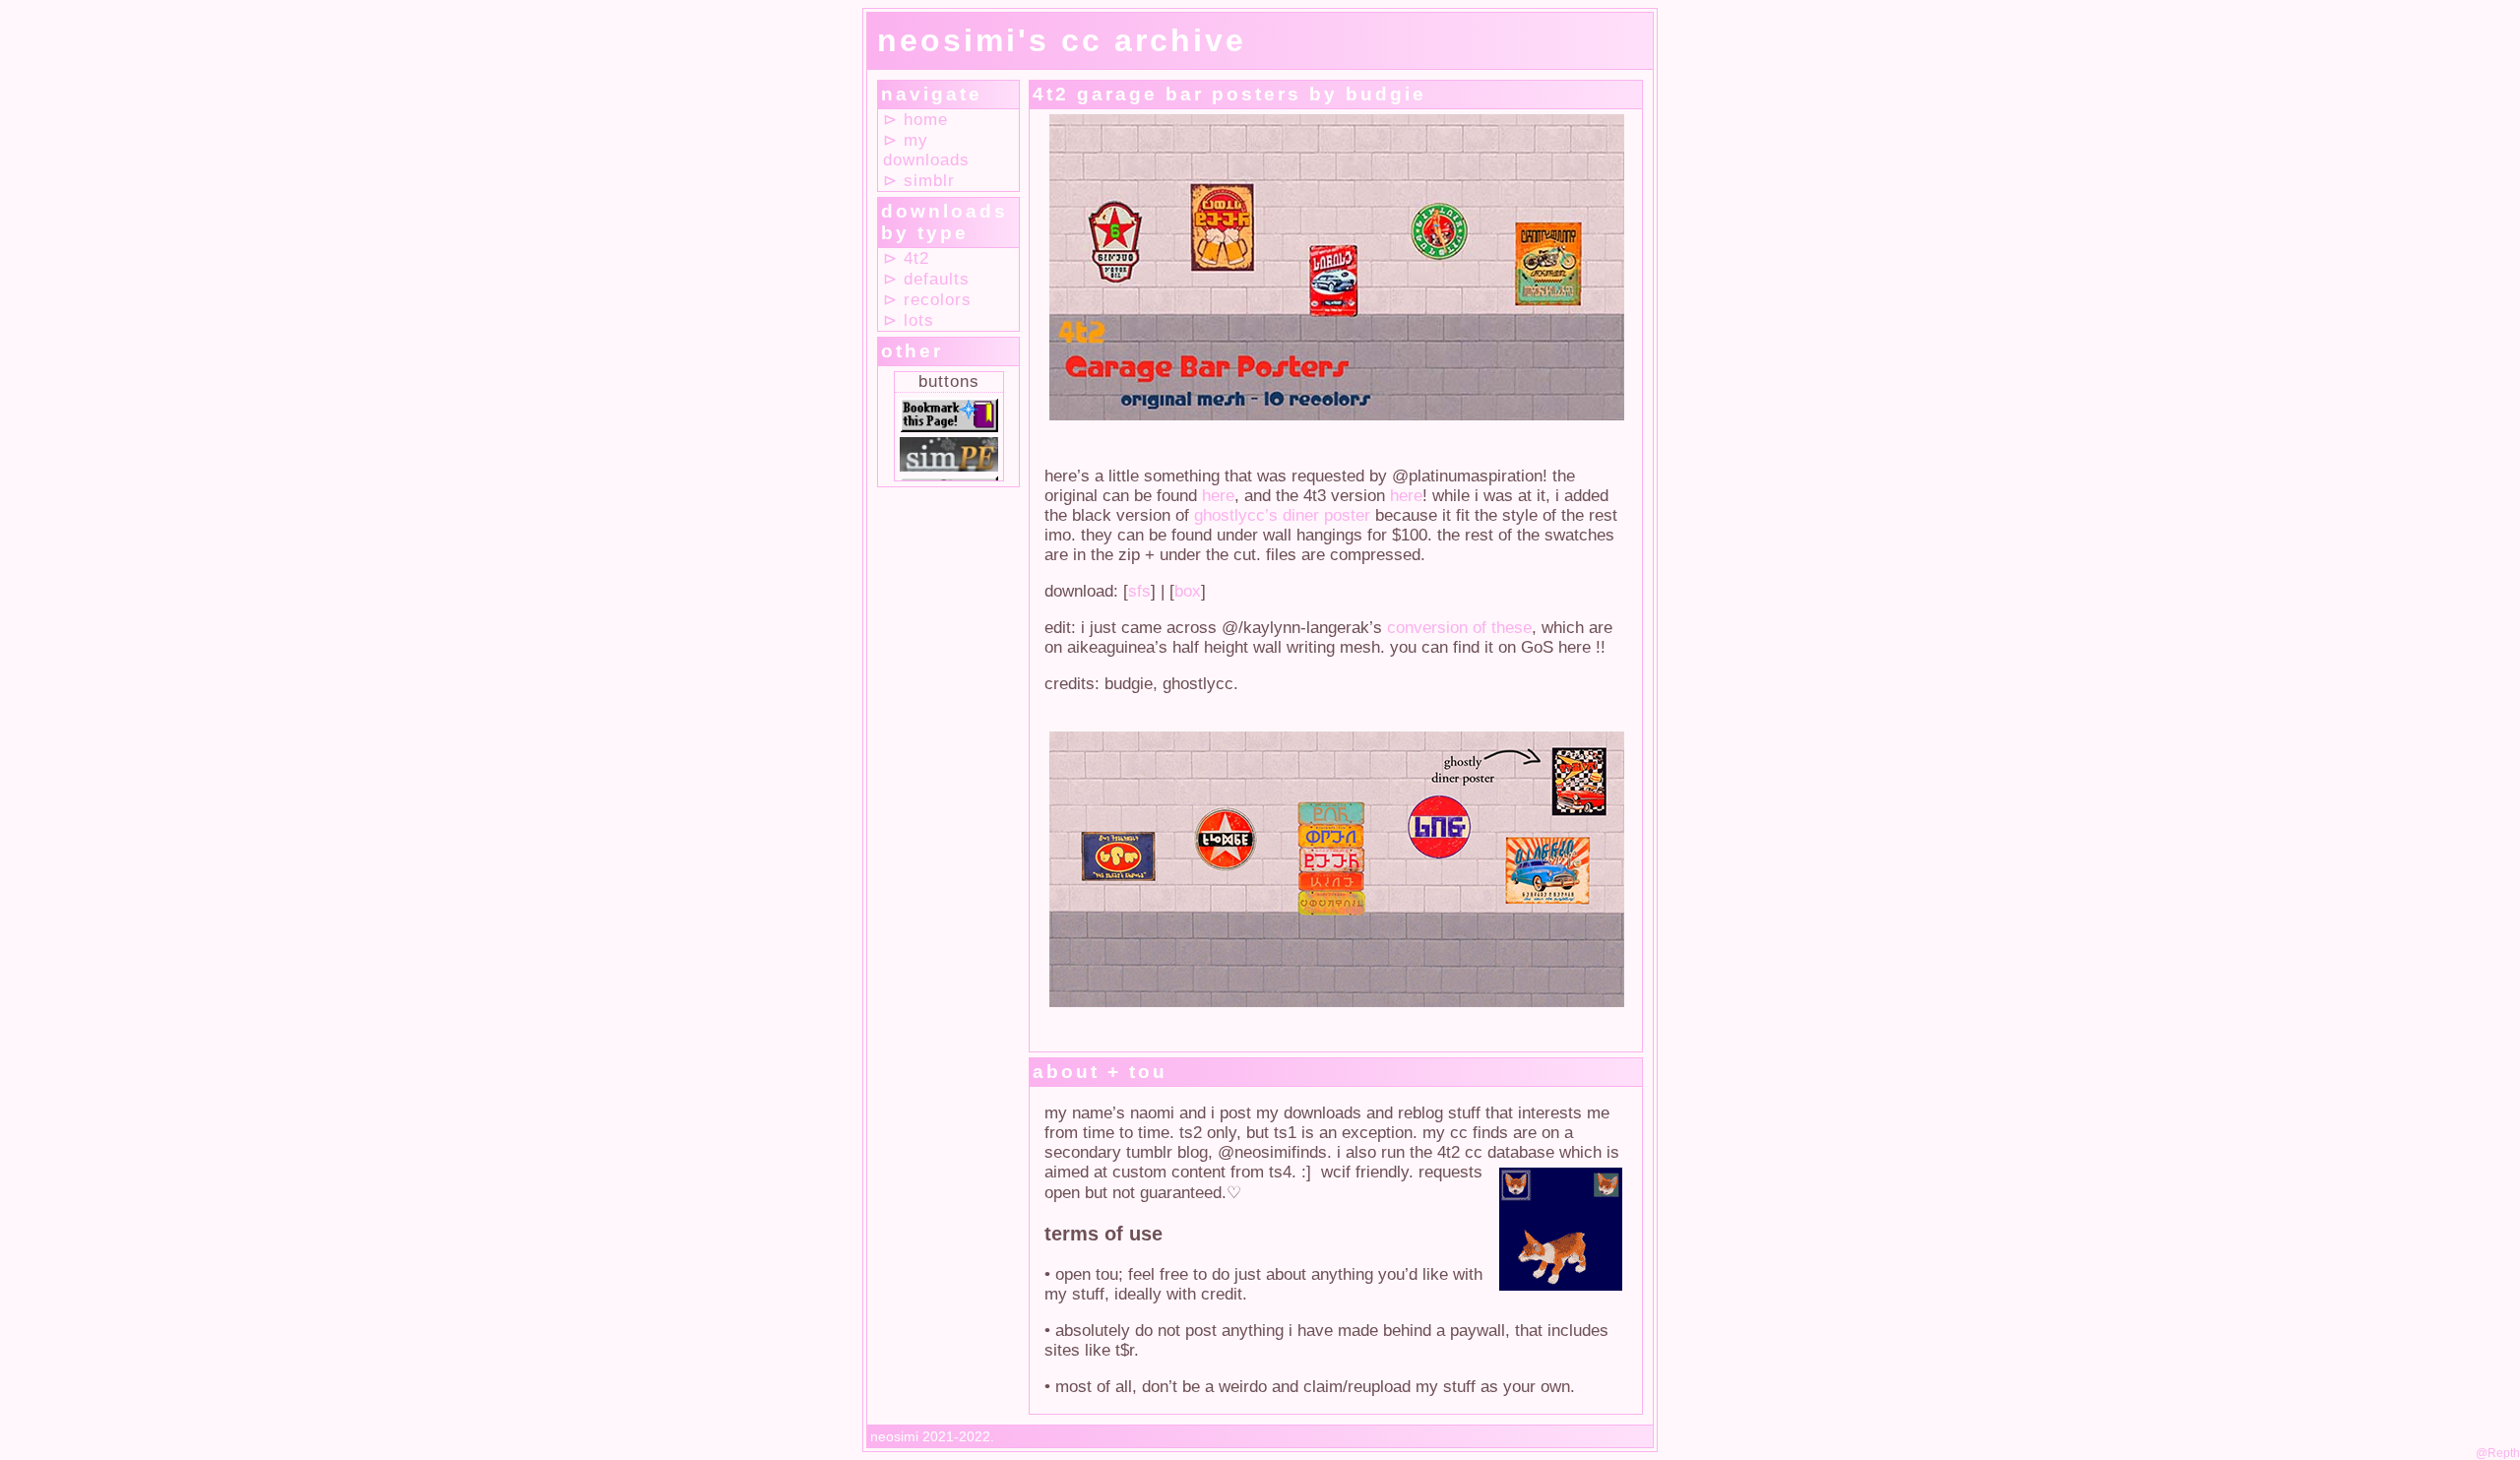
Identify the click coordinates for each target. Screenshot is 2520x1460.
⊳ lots (909, 320)
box (1188, 591)
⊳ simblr (919, 181)
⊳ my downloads (926, 150)
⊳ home (915, 120)
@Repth (2498, 1453)
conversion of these (1459, 628)
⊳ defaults (926, 279)
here (1218, 496)
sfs (1139, 591)
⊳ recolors (927, 300)
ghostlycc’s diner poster (1282, 515)
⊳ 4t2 (906, 258)
